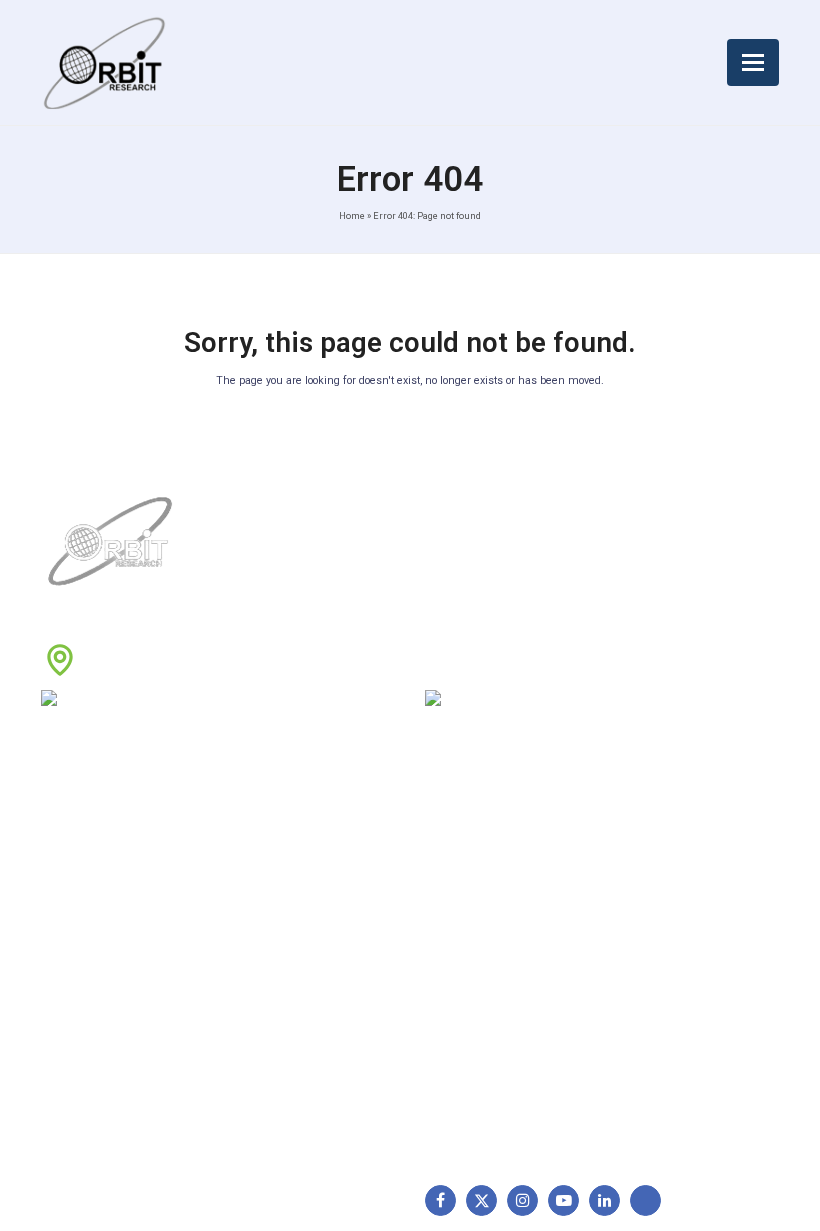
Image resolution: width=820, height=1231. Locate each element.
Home (352, 215)
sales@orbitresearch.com (579, 701)
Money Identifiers (491, 1014)
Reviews (77, 951)
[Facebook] (440, 1200)
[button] (753, 62)
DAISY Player (477, 888)
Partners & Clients (108, 1045)
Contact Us (87, 1014)
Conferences (277, 982)
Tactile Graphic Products (515, 951)
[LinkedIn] (604, 1200)
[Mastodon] (645, 1200)
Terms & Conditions (298, 919)
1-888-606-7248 (170, 701)
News (69, 919)
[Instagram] (522, 1200)
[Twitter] (481, 1200)
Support (77, 888)
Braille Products (486, 857)
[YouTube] (563, 1200)
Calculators (471, 982)
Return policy (277, 888)
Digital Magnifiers (490, 1123)
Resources (85, 982)
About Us (81, 857)
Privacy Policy (280, 951)
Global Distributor (291, 857)
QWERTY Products (495, 919)
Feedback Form (285, 1014)
